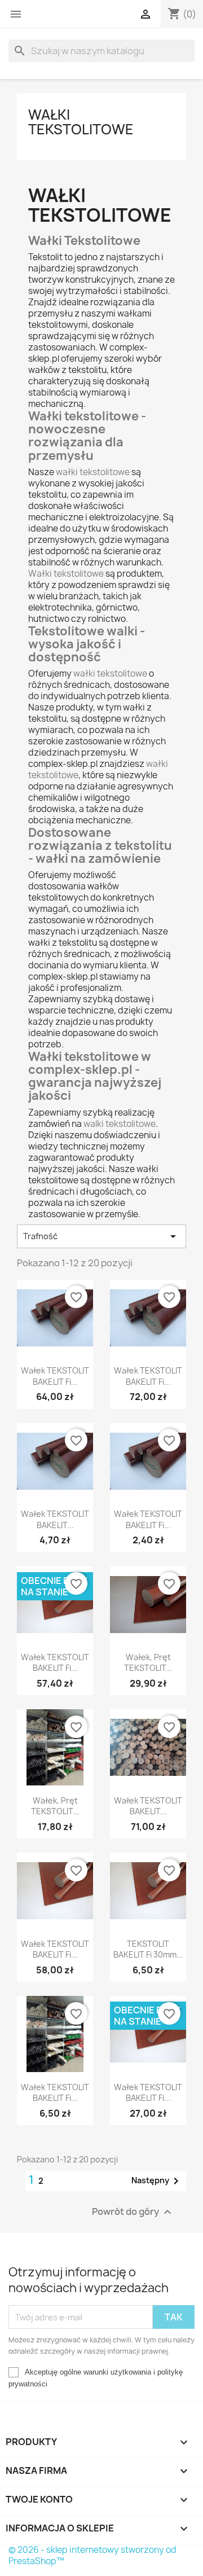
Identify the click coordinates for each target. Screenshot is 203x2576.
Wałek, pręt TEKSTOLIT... (148, 1663)
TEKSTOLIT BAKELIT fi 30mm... (148, 1949)
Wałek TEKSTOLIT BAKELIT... (55, 1519)
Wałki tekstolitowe (81, 122)
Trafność (101, 1236)
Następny (157, 2181)
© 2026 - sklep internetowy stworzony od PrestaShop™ (92, 2555)
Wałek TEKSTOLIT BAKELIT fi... (55, 1376)
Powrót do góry (133, 2212)
